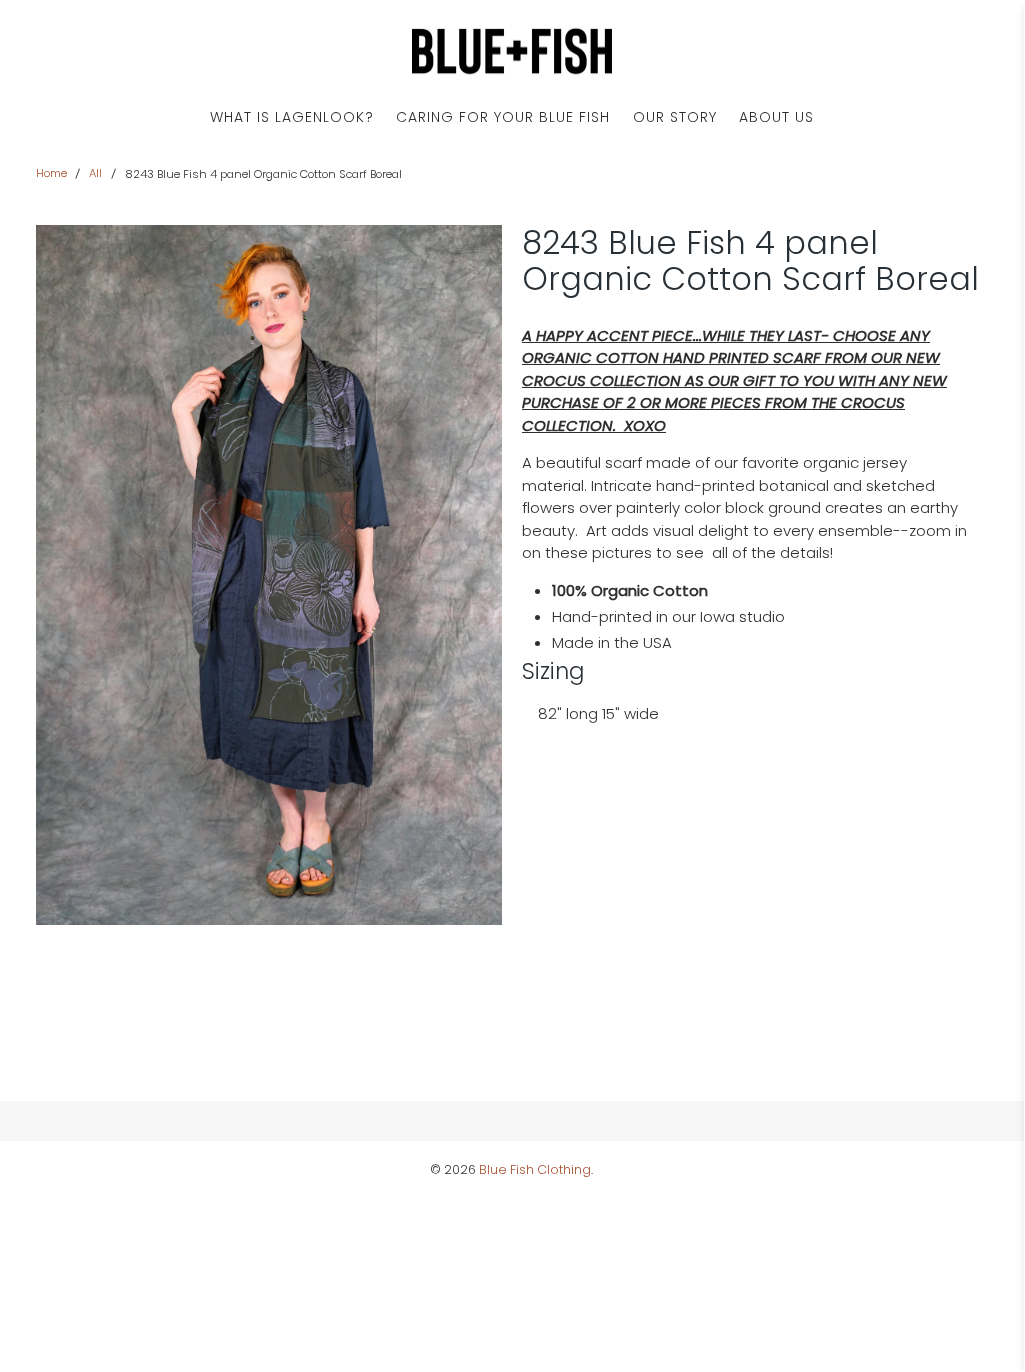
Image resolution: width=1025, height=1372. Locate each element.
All (95, 173)
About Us (776, 117)
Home (51, 173)
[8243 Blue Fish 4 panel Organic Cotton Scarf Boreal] (269, 575)
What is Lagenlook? (292, 117)
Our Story (675, 117)
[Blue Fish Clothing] (512, 51)
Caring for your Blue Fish (503, 117)
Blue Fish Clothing (535, 1169)
